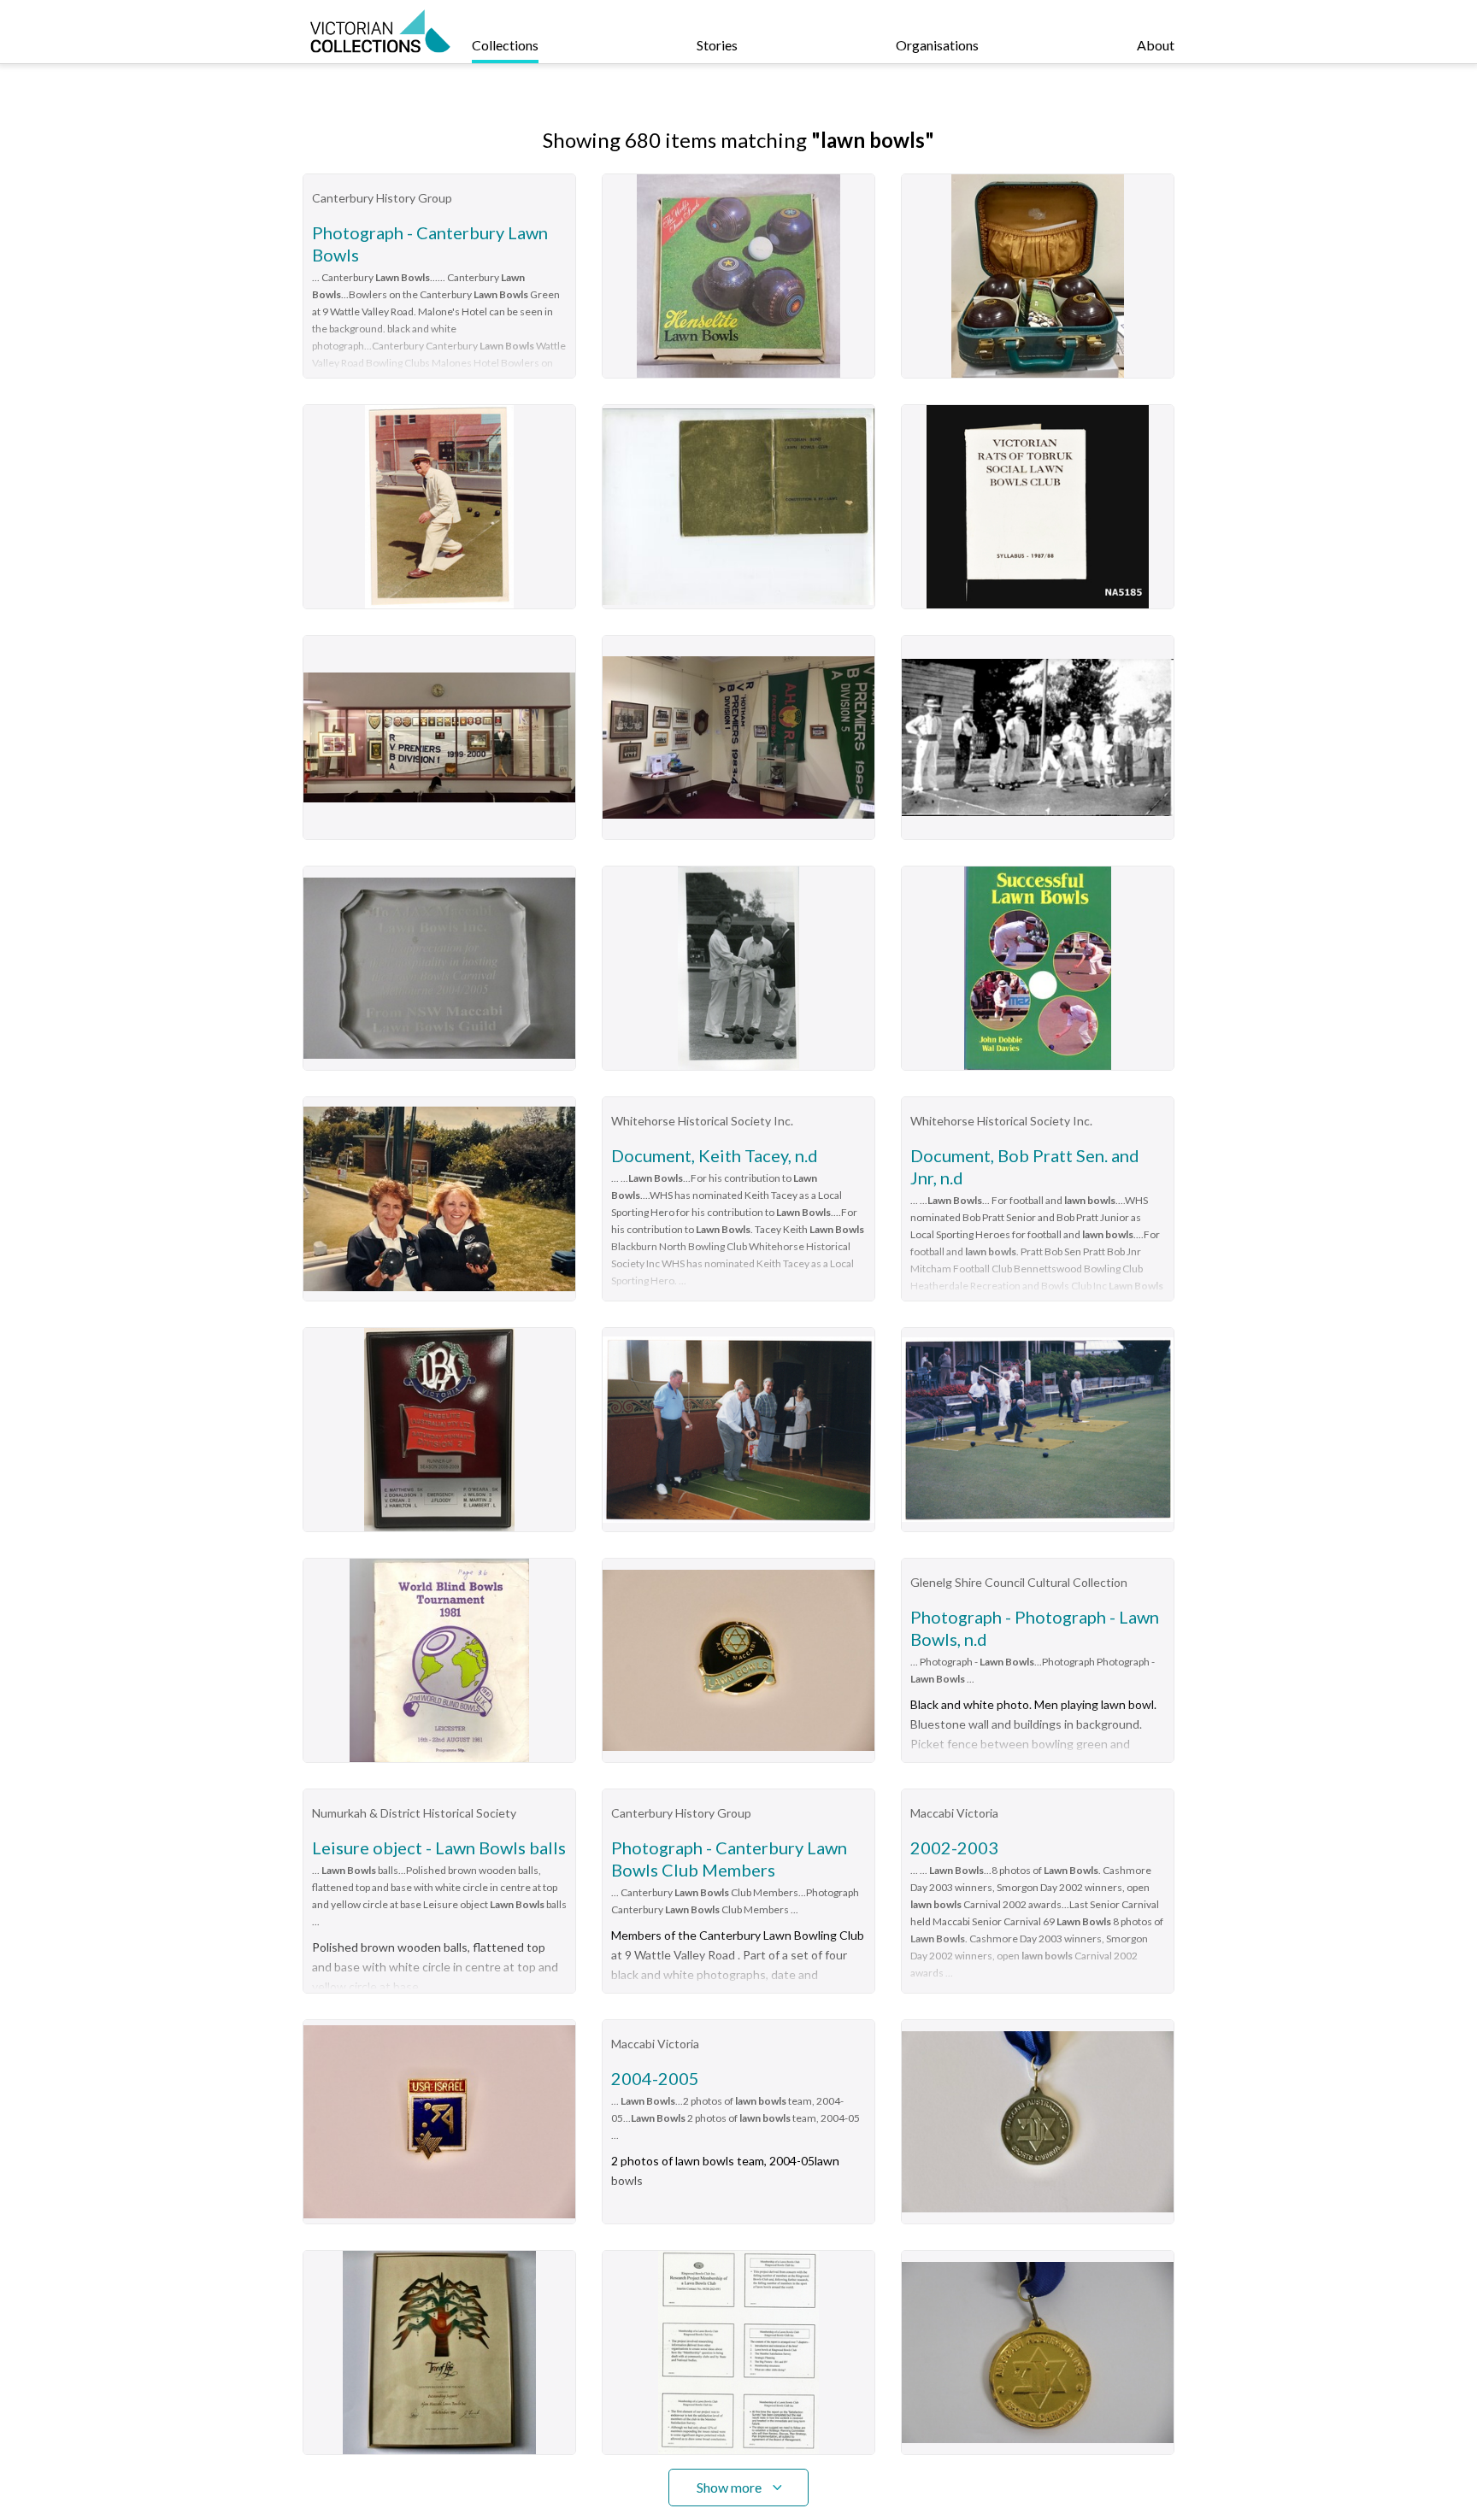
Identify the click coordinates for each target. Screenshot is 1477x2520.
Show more (729, 2487)
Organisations (937, 45)
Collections (505, 45)
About (1156, 45)
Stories (717, 45)
